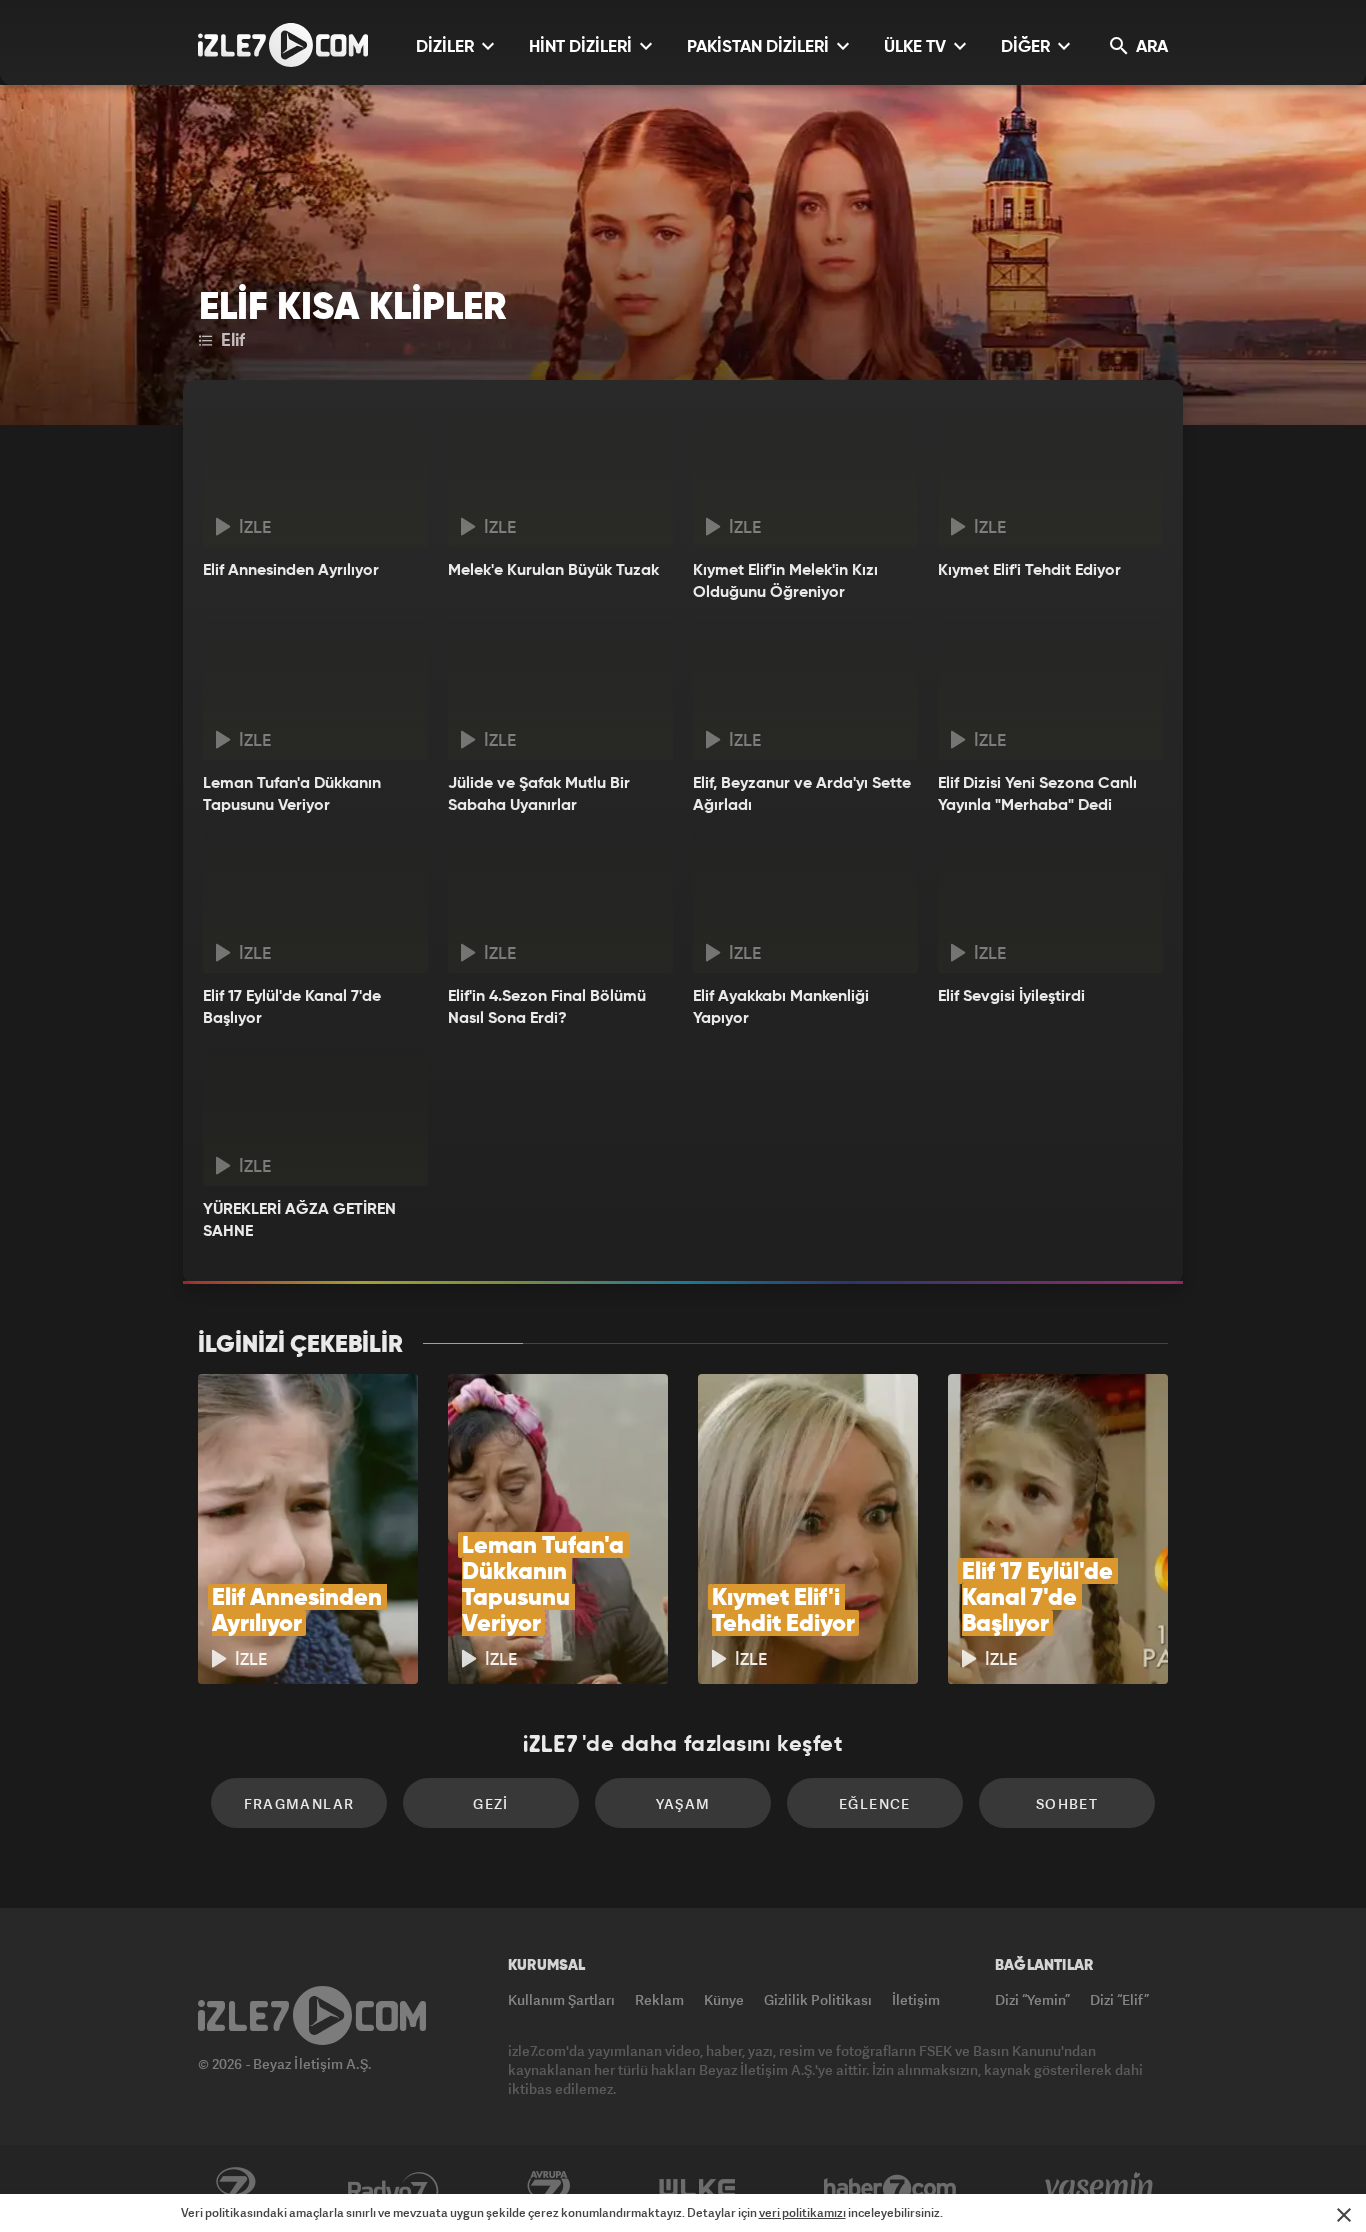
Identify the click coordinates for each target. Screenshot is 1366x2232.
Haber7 (890, 2189)
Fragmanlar (299, 1803)
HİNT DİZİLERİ (582, 47)
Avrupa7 (549, 2189)
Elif (230, 341)
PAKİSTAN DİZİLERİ (760, 47)
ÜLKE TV (917, 47)
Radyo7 (393, 2189)
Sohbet (1067, 1803)
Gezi (491, 1803)
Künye (724, 1999)
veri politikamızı (802, 2212)
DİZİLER (447, 47)
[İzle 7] (283, 45)
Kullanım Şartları (561, 1999)
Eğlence (875, 1803)
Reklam (659, 1999)
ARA (1150, 47)
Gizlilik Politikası (818, 1999)
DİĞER (1027, 47)
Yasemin (1101, 2189)
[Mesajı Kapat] (1344, 2215)
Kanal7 (235, 2189)
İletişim (916, 1999)
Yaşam (683, 1803)
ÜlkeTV (697, 2189)
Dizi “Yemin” (1032, 1999)
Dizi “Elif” (1119, 1999)
